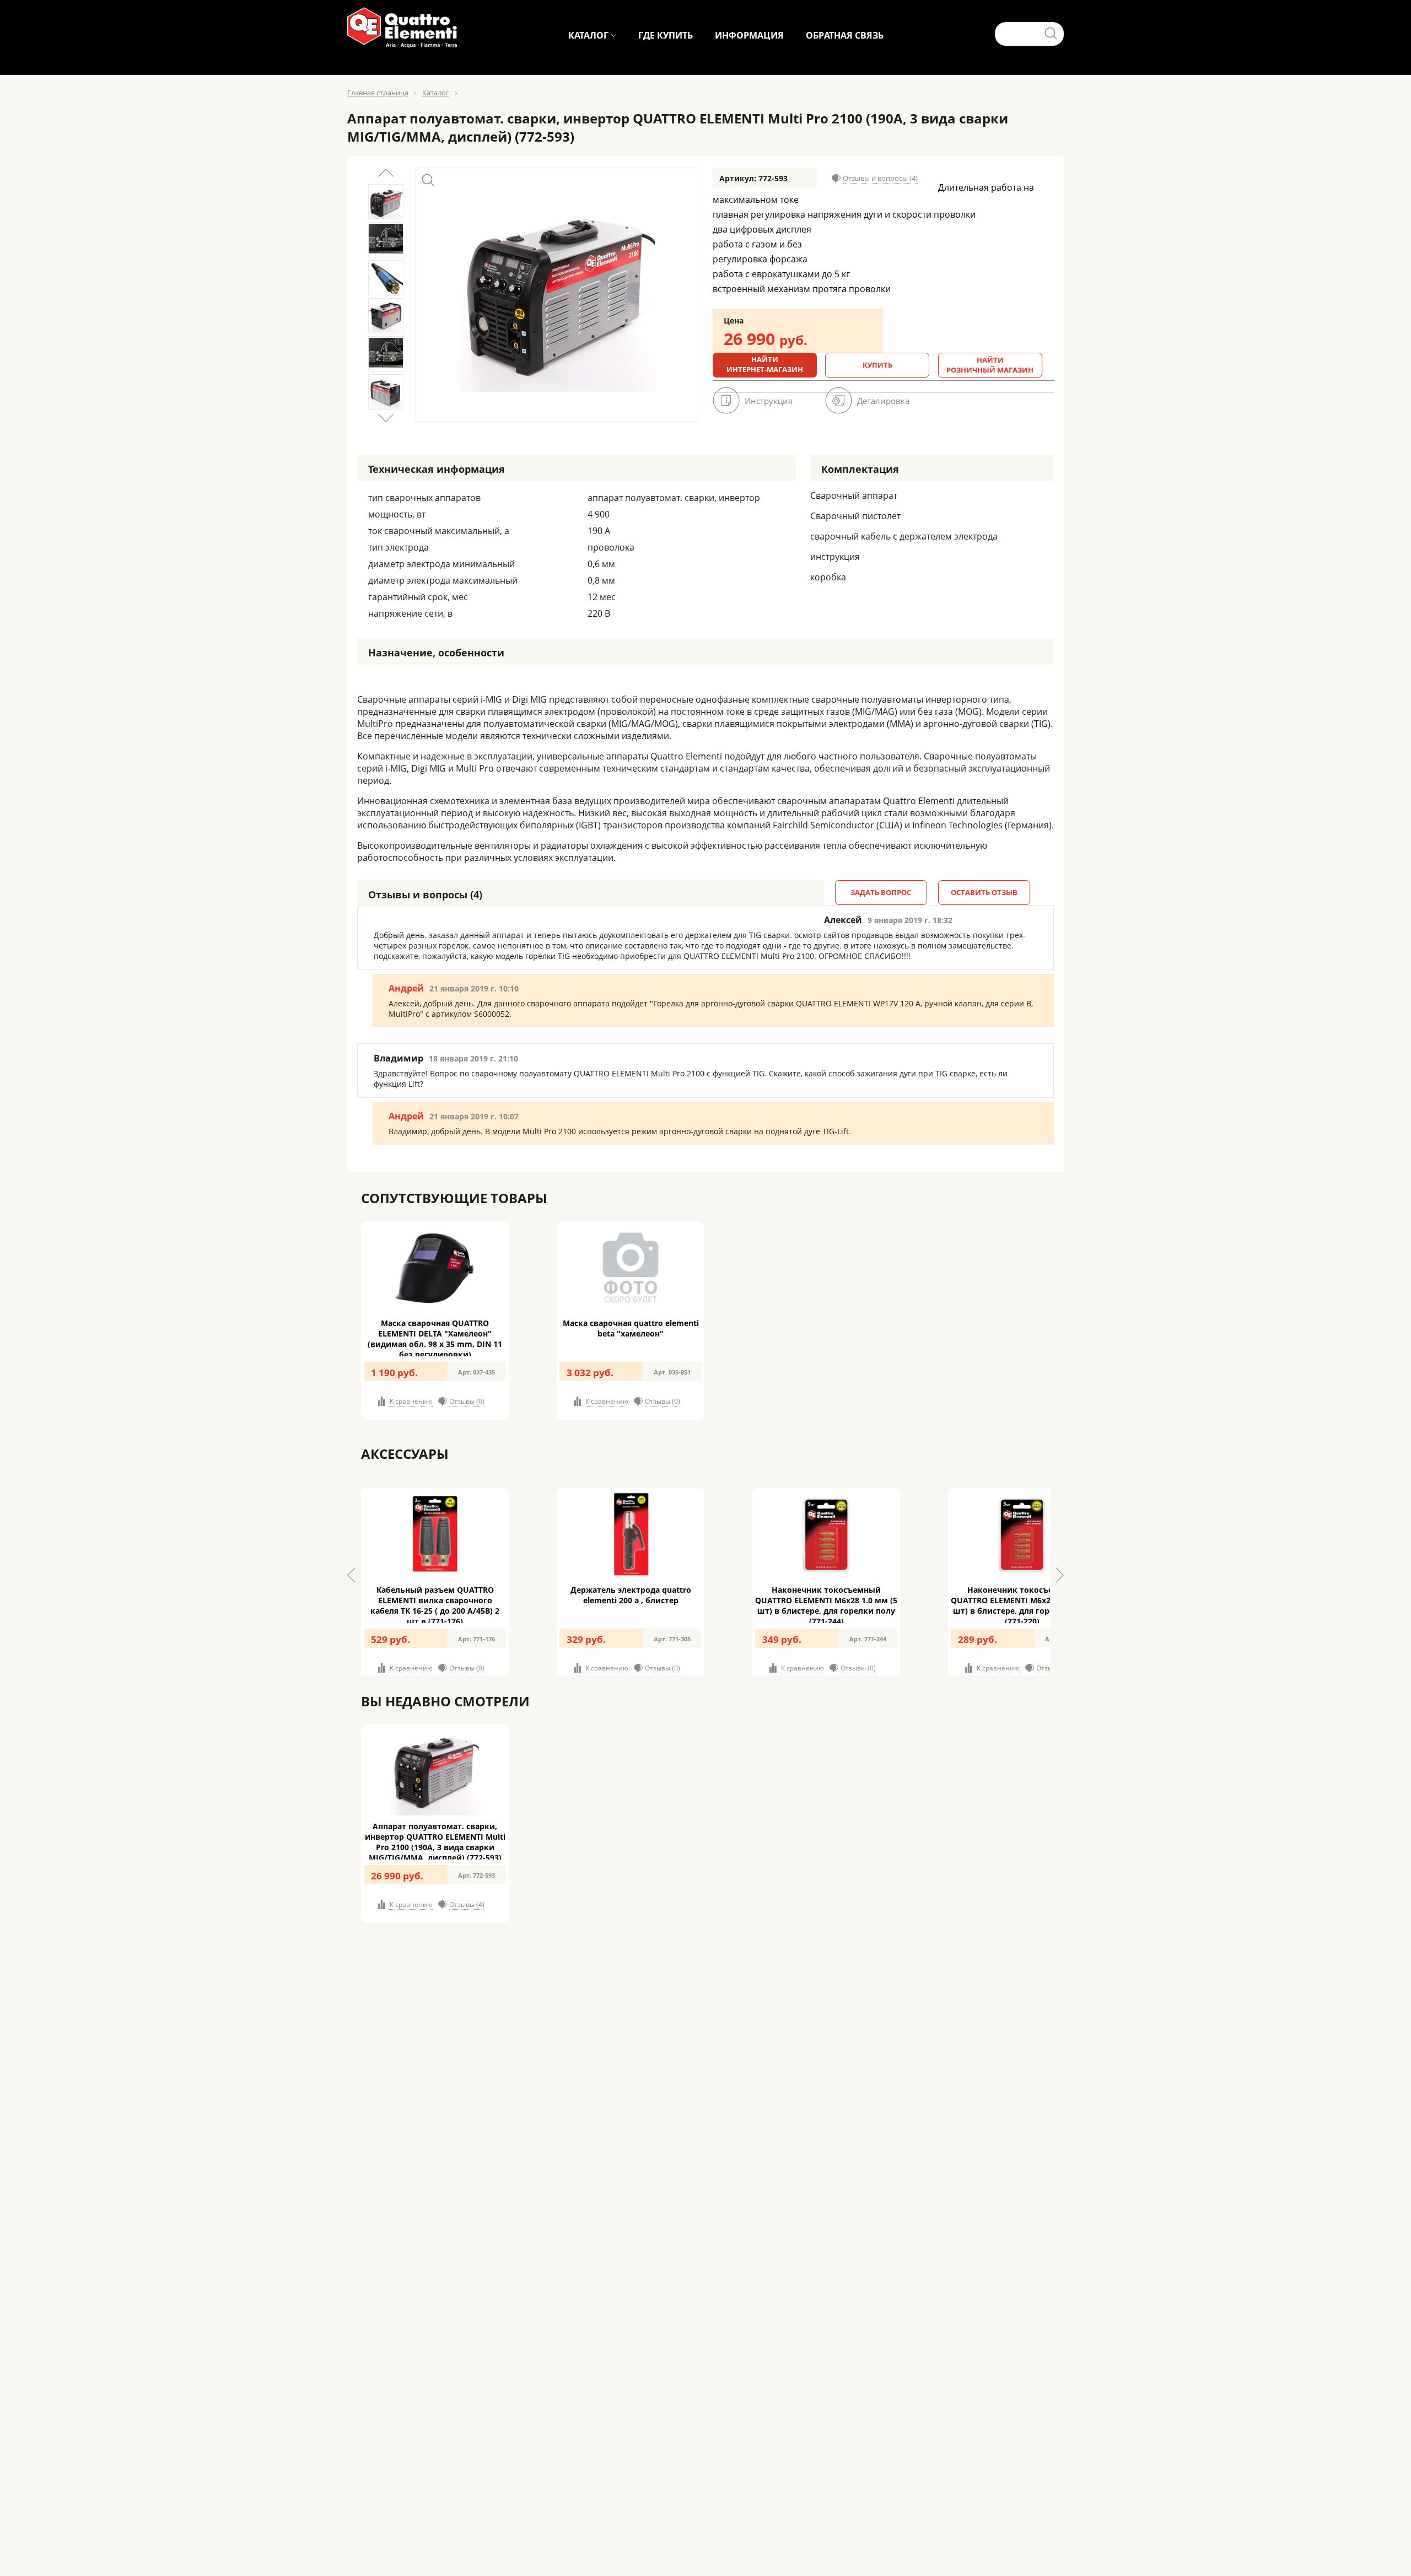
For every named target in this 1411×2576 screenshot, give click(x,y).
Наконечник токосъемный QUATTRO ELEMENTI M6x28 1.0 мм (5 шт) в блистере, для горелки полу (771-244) (826, 1605)
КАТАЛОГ (588, 35)
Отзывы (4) (467, 1904)
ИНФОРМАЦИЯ (749, 35)
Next (386, 418)
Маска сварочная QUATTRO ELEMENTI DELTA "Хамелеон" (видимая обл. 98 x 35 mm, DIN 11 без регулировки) (435, 1339)
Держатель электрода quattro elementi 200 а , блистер (631, 1595)
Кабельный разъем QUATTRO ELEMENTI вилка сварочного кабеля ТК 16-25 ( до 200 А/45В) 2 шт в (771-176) (435, 1605)
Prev (386, 173)
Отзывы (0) (467, 1401)
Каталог (436, 93)
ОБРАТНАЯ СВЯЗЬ (845, 35)
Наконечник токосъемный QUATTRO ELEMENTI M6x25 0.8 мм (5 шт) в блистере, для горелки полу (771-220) (1022, 1605)
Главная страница (378, 93)
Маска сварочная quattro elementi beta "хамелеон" (631, 1328)
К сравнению (410, 1401)
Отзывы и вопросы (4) (880, 178)
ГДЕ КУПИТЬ (666, 35)
